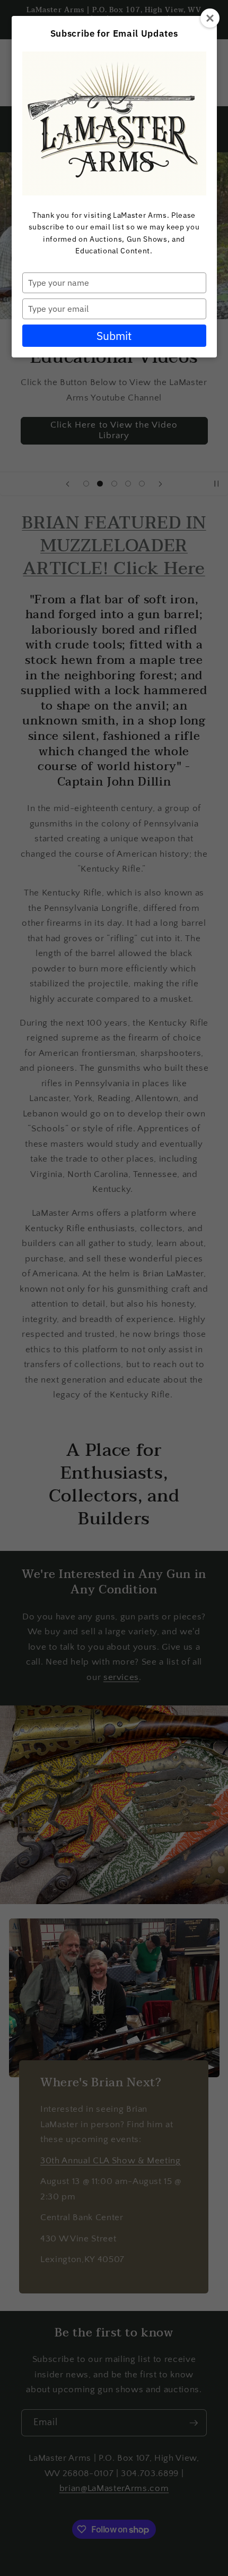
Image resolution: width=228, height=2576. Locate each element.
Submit (114, 336)
